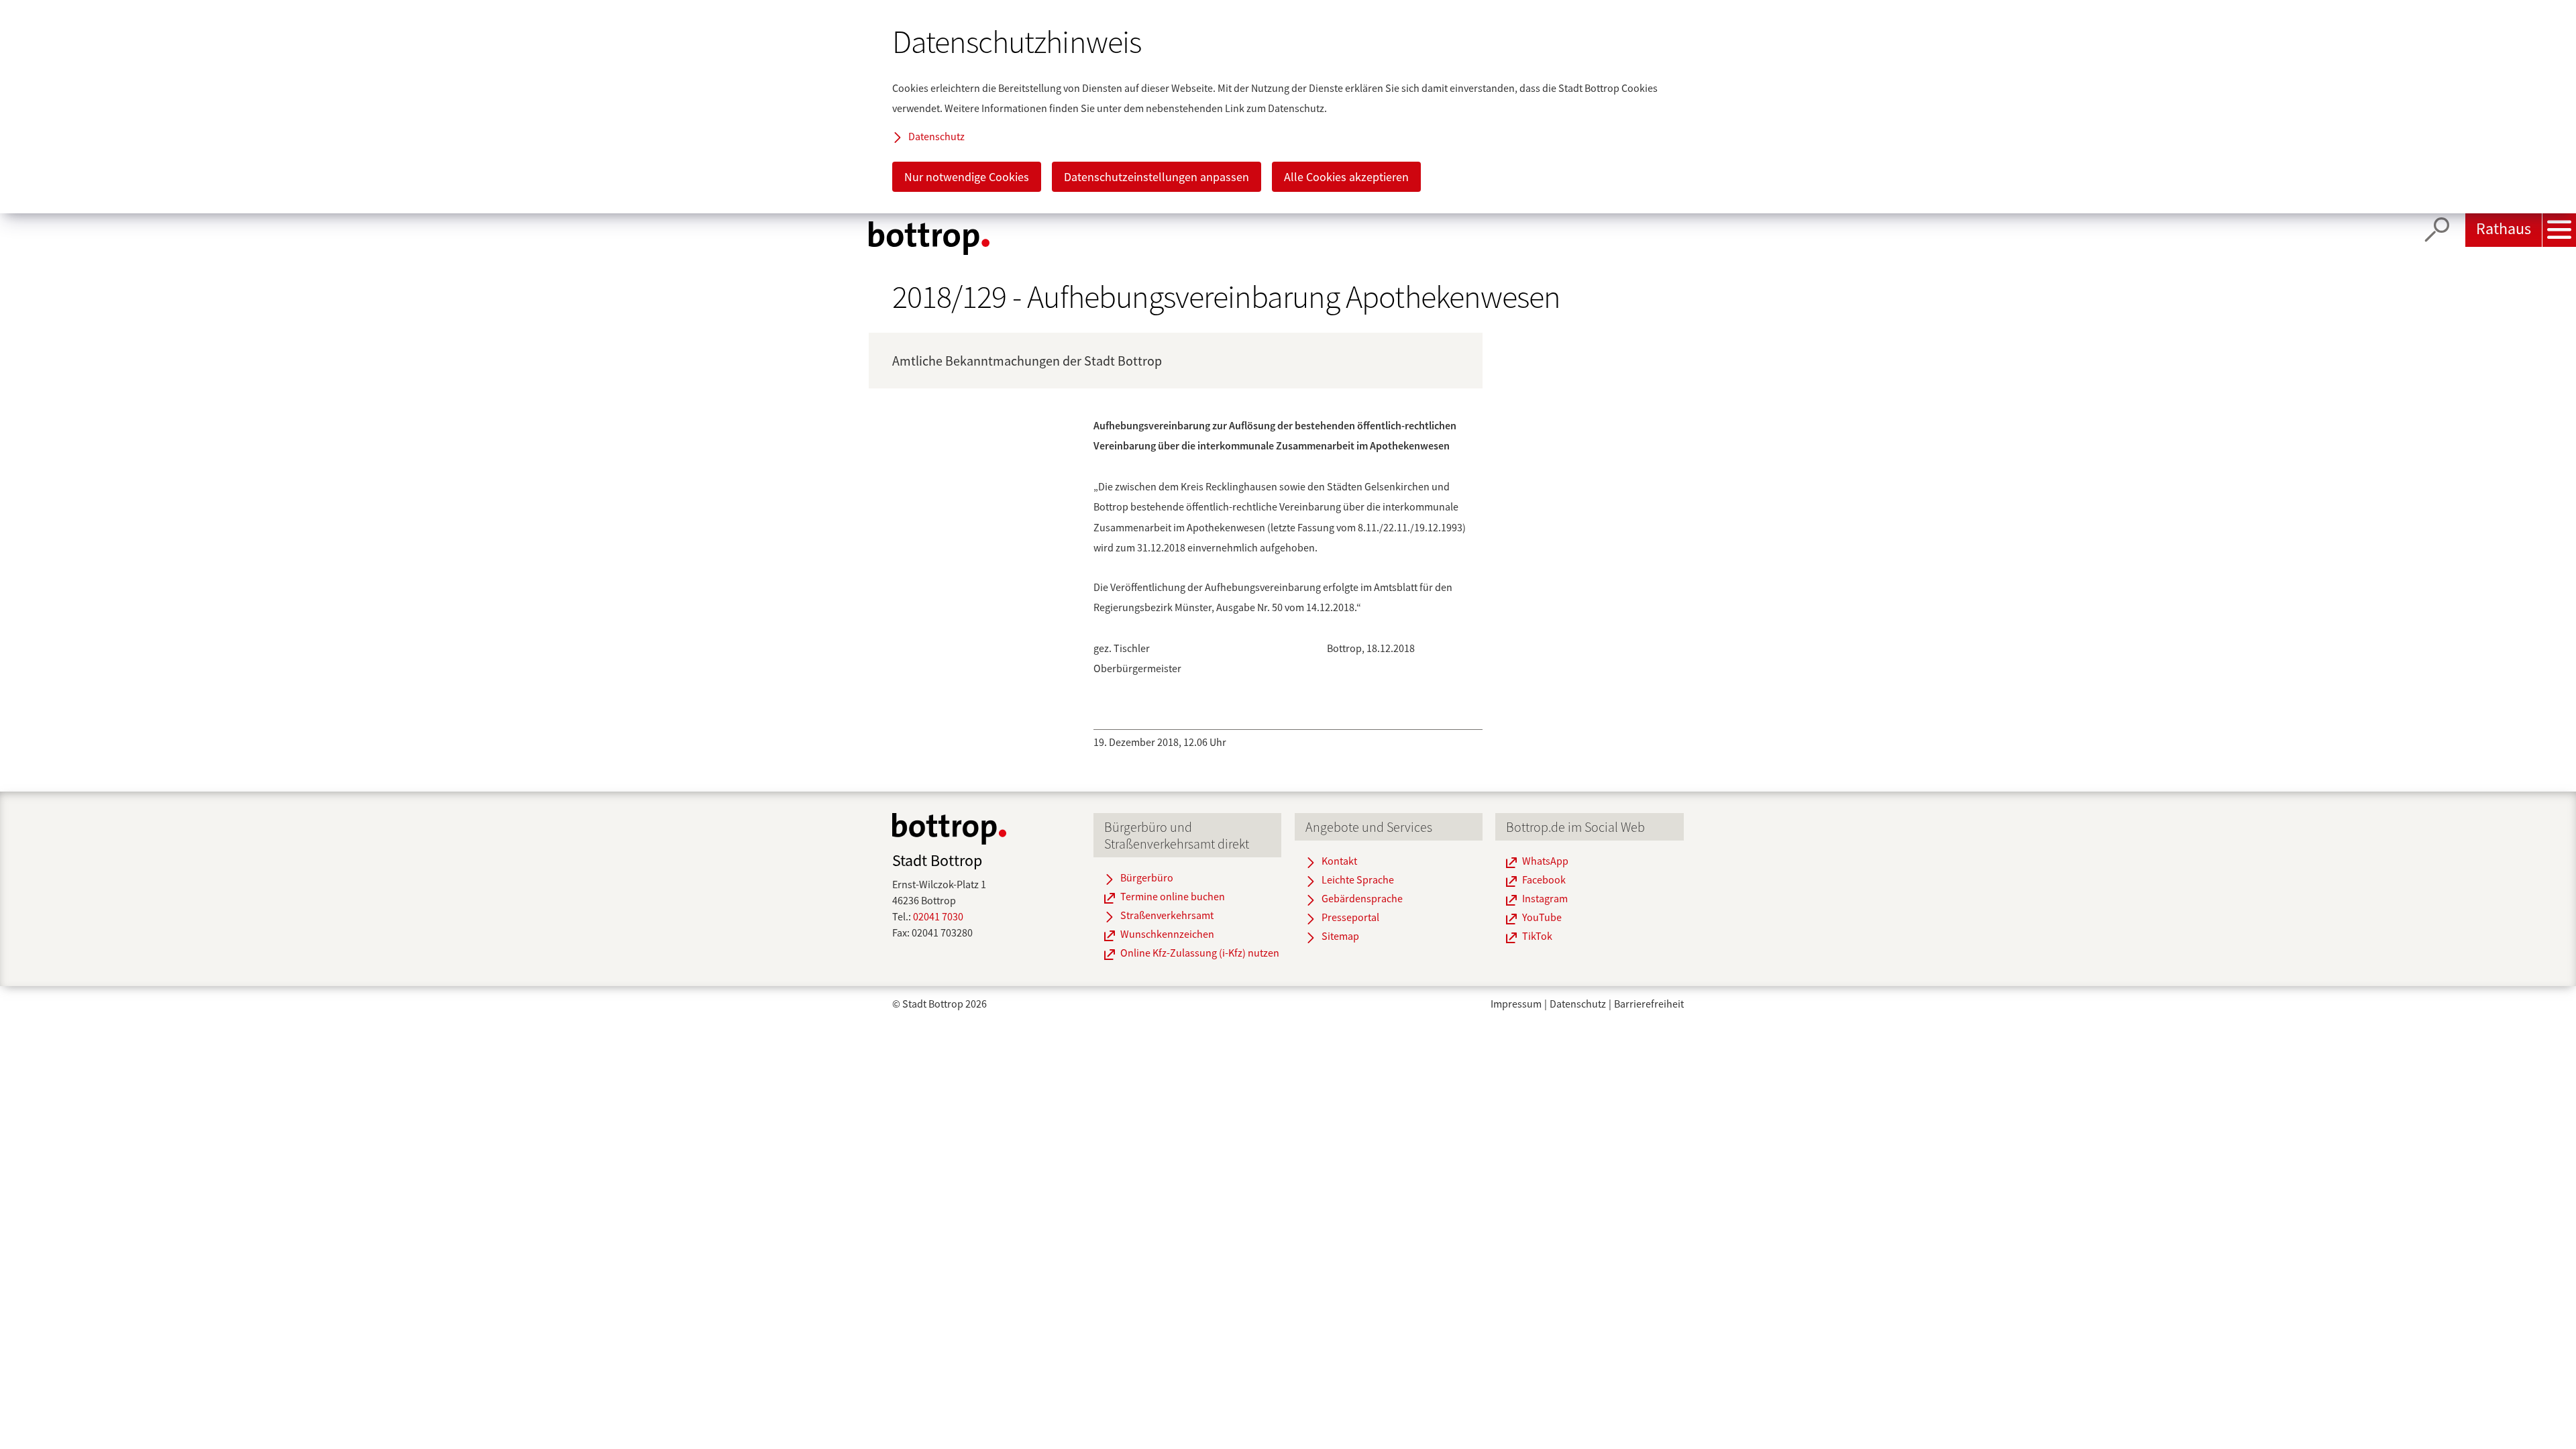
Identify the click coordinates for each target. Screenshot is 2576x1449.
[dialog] (1288, 107)
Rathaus (2504, 228)
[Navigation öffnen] (2559, 230)
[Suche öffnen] (2437, 230)
